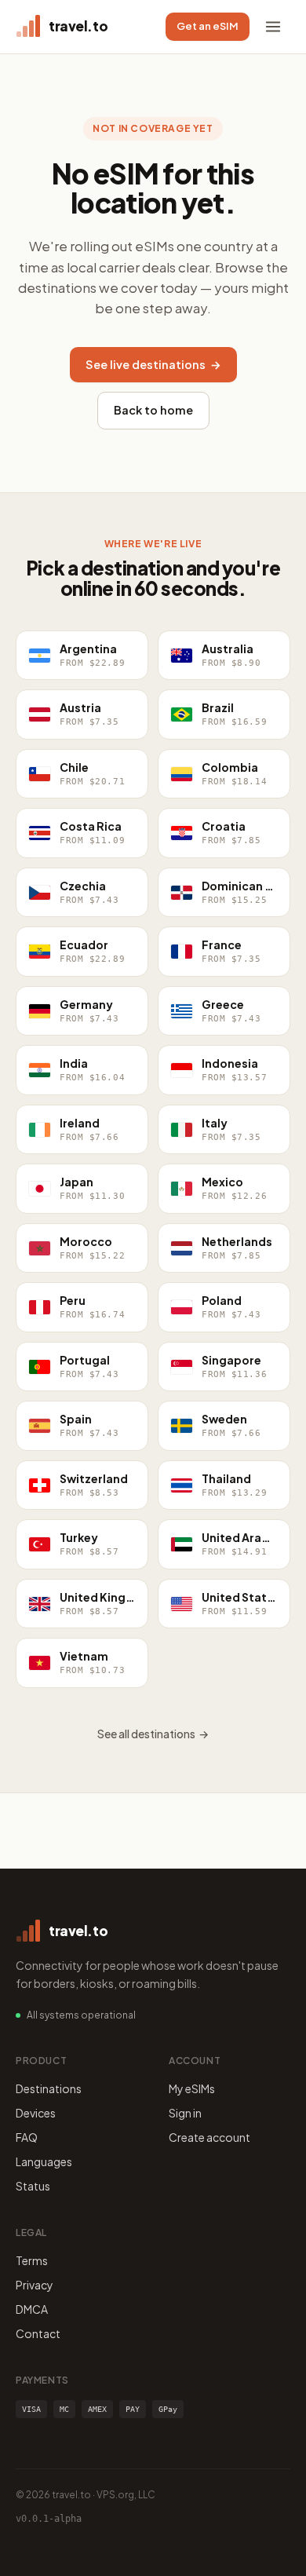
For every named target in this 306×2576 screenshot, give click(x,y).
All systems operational (81, 2015)
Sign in (185, 2113)
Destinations (49, 2088)
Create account (209, 2137)
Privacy (35, 2285)
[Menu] (273, 27)
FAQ (27, 2137)
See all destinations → (153, 1734)
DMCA (32, 2309)
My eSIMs (192, 2088)
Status (33, 2186)
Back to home (153, 410)
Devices (36, 2113)
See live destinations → (153, 364)
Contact (38, 2333)
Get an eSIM (208, 26)
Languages (44, 2161)
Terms (32, 2260)
